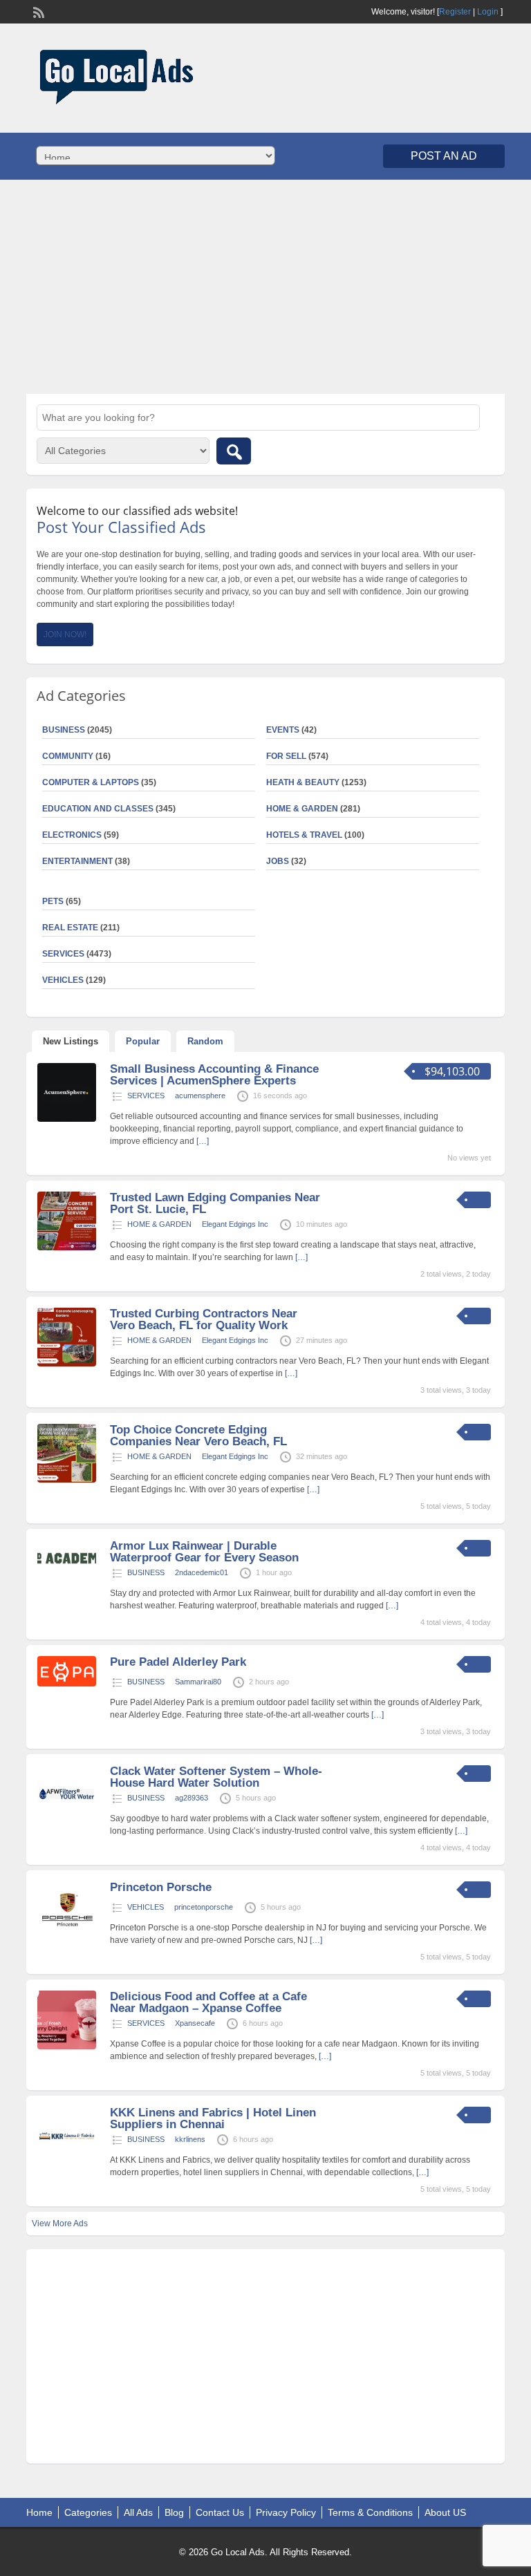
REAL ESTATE (70, 928)
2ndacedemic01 (202, 1572)
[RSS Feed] (37, 11)
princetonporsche (204, 1907)
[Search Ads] (234, 451)
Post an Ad (444, 156)
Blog (174, 2512)
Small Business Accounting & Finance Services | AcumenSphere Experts (214, 1075)
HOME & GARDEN (302, 809)
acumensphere (200, 1096)
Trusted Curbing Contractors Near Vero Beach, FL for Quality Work (204, 1319)
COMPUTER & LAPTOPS (91, 782)
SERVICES (146, 1096)
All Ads (138, 2512)
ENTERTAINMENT (77, 861)
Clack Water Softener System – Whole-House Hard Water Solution (216, 1777)
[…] (203, 1141)
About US (445, 2512)
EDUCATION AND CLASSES (98, 809)
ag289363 (192, 1798)
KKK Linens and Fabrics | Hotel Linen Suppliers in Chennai (213, 2118)
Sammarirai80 (198, 1682)
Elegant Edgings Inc (235, 1224)
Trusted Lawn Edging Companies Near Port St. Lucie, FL (215, 1203)
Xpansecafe (195, 2023)
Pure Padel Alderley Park (178, 1662)
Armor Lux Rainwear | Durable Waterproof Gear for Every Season (204, 1552)
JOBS (278, 861)
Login (488, 12)
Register (455, 12)
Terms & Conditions (370, 2512)
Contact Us (220, 2512)
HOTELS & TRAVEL (304, 835)
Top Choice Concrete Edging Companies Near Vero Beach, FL (198, 1436)
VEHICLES (146, 1907)
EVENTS (283, 730)
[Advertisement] (265, 287)
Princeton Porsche (161, 1887)
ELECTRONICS (72, 835)
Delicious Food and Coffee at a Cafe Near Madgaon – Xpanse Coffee (208, 2002)
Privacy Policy (286, 2512)
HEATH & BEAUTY (303, 782)
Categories (88, 2512)
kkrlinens (190, 2139)
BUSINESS (146, 1572)
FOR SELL (286, 756)
